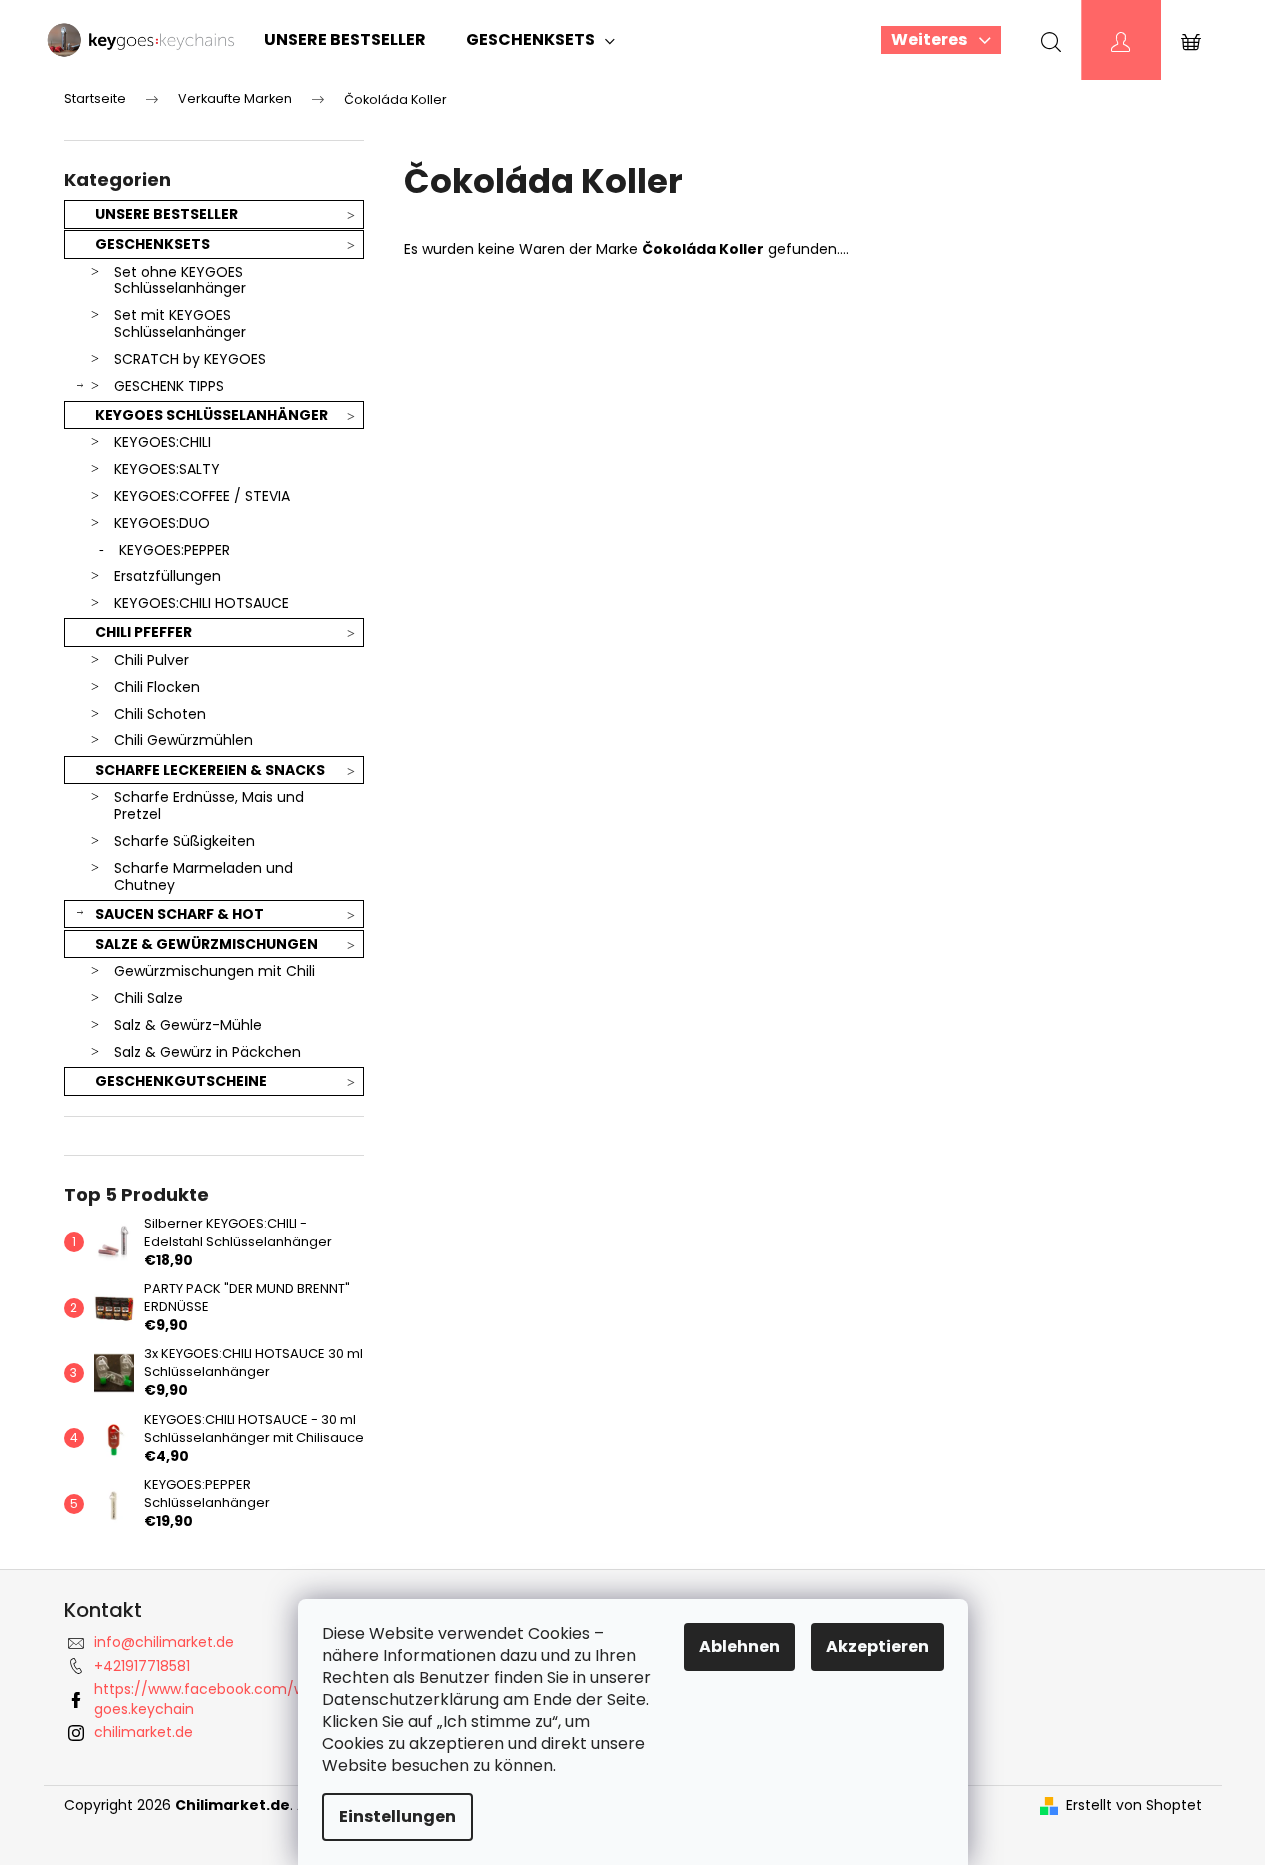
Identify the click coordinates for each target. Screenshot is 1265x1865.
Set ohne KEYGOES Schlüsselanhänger (180, 280)
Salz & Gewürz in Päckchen (207, 1052)
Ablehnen (739, 1646)
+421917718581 (142, 1666)
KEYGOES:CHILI (162, 442)
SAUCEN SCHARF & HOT (179, 914)
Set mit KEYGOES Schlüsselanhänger (180, 323)
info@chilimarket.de (164, 1642)
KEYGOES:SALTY (167, 469)
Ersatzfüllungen (167, 576)
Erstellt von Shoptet (1134, 1805)
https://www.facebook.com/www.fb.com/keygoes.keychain (253, 1698)
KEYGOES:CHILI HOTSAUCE (201, 603)
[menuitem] (345, 40)
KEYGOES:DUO (162, 523)
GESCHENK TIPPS (169, 386)
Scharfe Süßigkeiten (184, 841)
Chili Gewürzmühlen (183, 740)
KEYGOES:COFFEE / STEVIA (202, 496)
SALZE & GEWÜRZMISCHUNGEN (206, 944)
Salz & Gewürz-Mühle (188, 1025)
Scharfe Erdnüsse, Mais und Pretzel (209, 805)
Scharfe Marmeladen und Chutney (203, 876)
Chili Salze (148, 998)
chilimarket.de (143, 1732)
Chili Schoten (160, 714)
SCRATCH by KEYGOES (190, 359)
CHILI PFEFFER (143, 632)
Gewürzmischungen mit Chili (214, 971)
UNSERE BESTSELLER (166, 214)
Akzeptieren (877, 1646)
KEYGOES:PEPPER (174, 550)
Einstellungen (397, 1816)
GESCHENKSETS (152, 244)
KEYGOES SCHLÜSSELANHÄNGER (211, 415)
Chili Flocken (157, 687)
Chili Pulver (151, 660)
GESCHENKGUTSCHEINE (181, 1081)
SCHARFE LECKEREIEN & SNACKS (210, 770)
